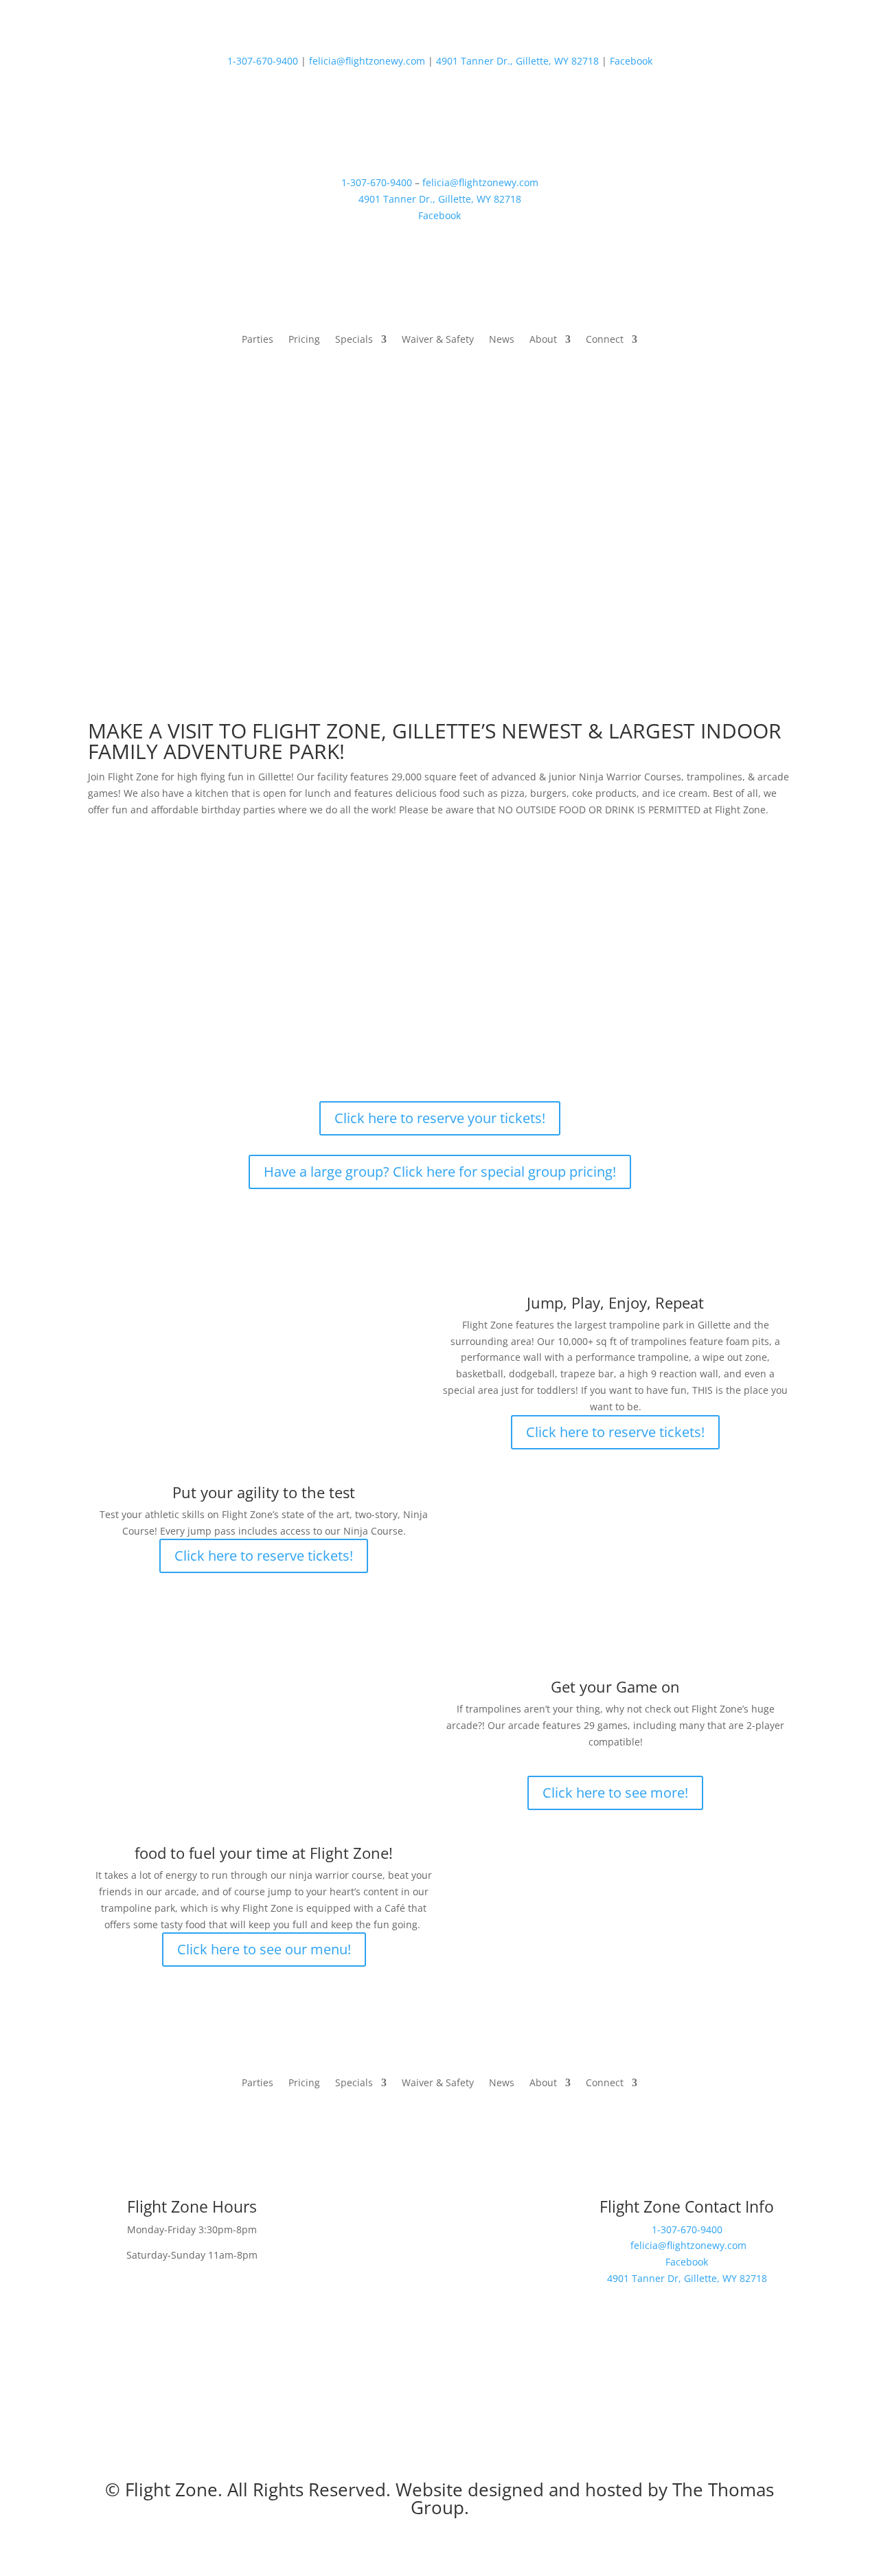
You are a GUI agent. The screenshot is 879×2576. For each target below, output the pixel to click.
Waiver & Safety (438, 340)
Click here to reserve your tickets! (440, 1118)
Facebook (631, 61)
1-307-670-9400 (263, 61)
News (502, 340)
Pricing (304, 340)
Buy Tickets (721, 346)
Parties (258, 340)
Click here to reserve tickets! (615, 1432)
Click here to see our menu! (264, 1949)
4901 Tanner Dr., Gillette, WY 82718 (517, 61)
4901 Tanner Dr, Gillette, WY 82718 (687, 2278)
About (543, 340)
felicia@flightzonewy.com (367, 61)
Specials (354, 340)
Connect (605, 340)
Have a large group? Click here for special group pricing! (440, 1172)
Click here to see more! (615, 1793)
